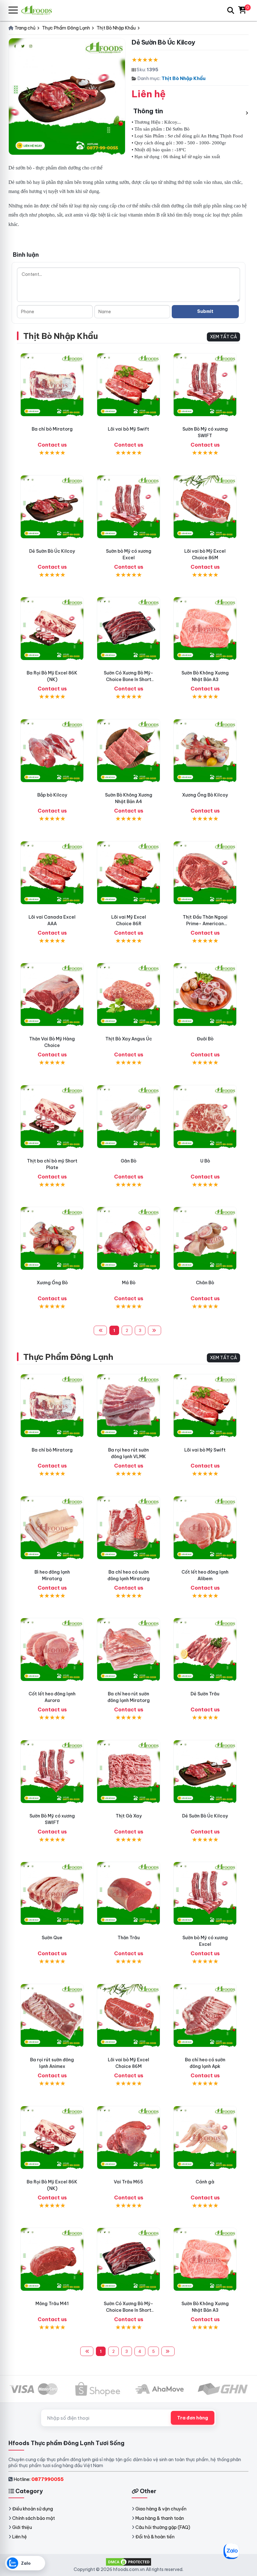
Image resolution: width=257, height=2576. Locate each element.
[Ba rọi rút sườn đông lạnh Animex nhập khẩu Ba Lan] (52, 2015)
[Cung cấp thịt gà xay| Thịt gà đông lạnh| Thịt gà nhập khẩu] (128, 1772)
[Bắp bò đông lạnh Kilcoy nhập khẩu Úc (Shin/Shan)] (52, 751)
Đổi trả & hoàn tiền (155, 2537)
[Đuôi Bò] (205, 995)
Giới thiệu (22, 2527)
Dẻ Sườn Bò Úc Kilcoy (52, 551)
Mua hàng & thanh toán (160, 2518)
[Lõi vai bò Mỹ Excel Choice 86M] (205, 507)
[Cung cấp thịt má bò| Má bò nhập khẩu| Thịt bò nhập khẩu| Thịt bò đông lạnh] (128, 1238)
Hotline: (39, 2479)
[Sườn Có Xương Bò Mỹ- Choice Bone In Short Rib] (128, 629)
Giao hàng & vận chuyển (161, 2509)
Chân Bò (205, 1283)
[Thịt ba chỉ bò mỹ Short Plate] (52, 1117)
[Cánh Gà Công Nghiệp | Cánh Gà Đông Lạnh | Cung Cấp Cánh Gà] (205, 2138)
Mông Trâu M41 (52, 2304)
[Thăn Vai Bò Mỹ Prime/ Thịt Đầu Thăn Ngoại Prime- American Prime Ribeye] (205, 873)
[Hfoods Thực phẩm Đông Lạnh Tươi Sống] (39, 10)
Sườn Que (52, 1938)
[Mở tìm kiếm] (231, 10)
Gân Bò (128, 1161)
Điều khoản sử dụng (33, 2509)
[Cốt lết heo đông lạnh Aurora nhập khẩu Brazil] (52, 1650)
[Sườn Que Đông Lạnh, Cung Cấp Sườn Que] (52, 1893)
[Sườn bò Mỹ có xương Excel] (128, 507)
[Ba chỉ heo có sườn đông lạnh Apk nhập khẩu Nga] (205, 2015)
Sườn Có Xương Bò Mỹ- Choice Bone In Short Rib (128, 679)
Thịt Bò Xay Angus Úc (129, 1039)
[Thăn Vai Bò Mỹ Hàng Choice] (52, 995)
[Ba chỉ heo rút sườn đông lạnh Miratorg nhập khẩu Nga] (128, 1650)
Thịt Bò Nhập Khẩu (184, 78)
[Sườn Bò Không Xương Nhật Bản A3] (205, 629)
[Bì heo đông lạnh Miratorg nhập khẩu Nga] (52, 1528)
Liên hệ (20, 2537)
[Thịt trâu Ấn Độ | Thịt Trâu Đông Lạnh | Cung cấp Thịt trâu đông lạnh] (205, 1650)
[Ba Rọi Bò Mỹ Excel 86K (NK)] (52, 629)
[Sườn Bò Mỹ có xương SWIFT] (205, 385)
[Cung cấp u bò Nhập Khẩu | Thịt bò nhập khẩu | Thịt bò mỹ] (205, 1117)
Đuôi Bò (205, 1039)
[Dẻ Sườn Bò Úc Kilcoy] (52, 507)
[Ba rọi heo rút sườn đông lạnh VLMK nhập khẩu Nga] (128, 1406)
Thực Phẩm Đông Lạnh (68, 1357)
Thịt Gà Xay (129, 1816)
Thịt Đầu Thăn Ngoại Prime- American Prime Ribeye (205, 924)
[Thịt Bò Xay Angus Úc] (128, 995)
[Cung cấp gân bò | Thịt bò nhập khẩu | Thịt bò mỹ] (128, 1117)
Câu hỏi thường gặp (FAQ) (163, 2527)
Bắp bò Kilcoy (52, 795)
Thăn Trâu (129, 1938)
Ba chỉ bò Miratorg (52, 429)
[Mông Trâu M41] (52, 2259)
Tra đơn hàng (193, 2418)
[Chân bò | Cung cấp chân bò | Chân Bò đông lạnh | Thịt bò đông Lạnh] (205, 1238)
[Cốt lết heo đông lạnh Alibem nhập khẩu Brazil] (205, 1528)
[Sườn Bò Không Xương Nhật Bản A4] (128, 751)
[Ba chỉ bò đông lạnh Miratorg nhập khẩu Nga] (52, 385)
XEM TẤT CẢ (223, 337)
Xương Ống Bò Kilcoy (205, 795)
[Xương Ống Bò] (52, 1238)
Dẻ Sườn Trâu (205, 1694)
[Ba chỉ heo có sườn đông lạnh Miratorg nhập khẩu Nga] (128, 1528)
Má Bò (129, 1283)
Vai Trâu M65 (128, 2182)
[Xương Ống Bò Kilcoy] (205, 751)
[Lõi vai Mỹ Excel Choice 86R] (128, 873)
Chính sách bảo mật (34, 2518)
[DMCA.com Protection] (128, 2562)
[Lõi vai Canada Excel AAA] (52, 873)
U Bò (205, 1161)
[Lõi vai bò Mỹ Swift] (128, 385)
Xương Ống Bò (52, 1283)
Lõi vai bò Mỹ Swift (128, 429)
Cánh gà (205, 2182)
